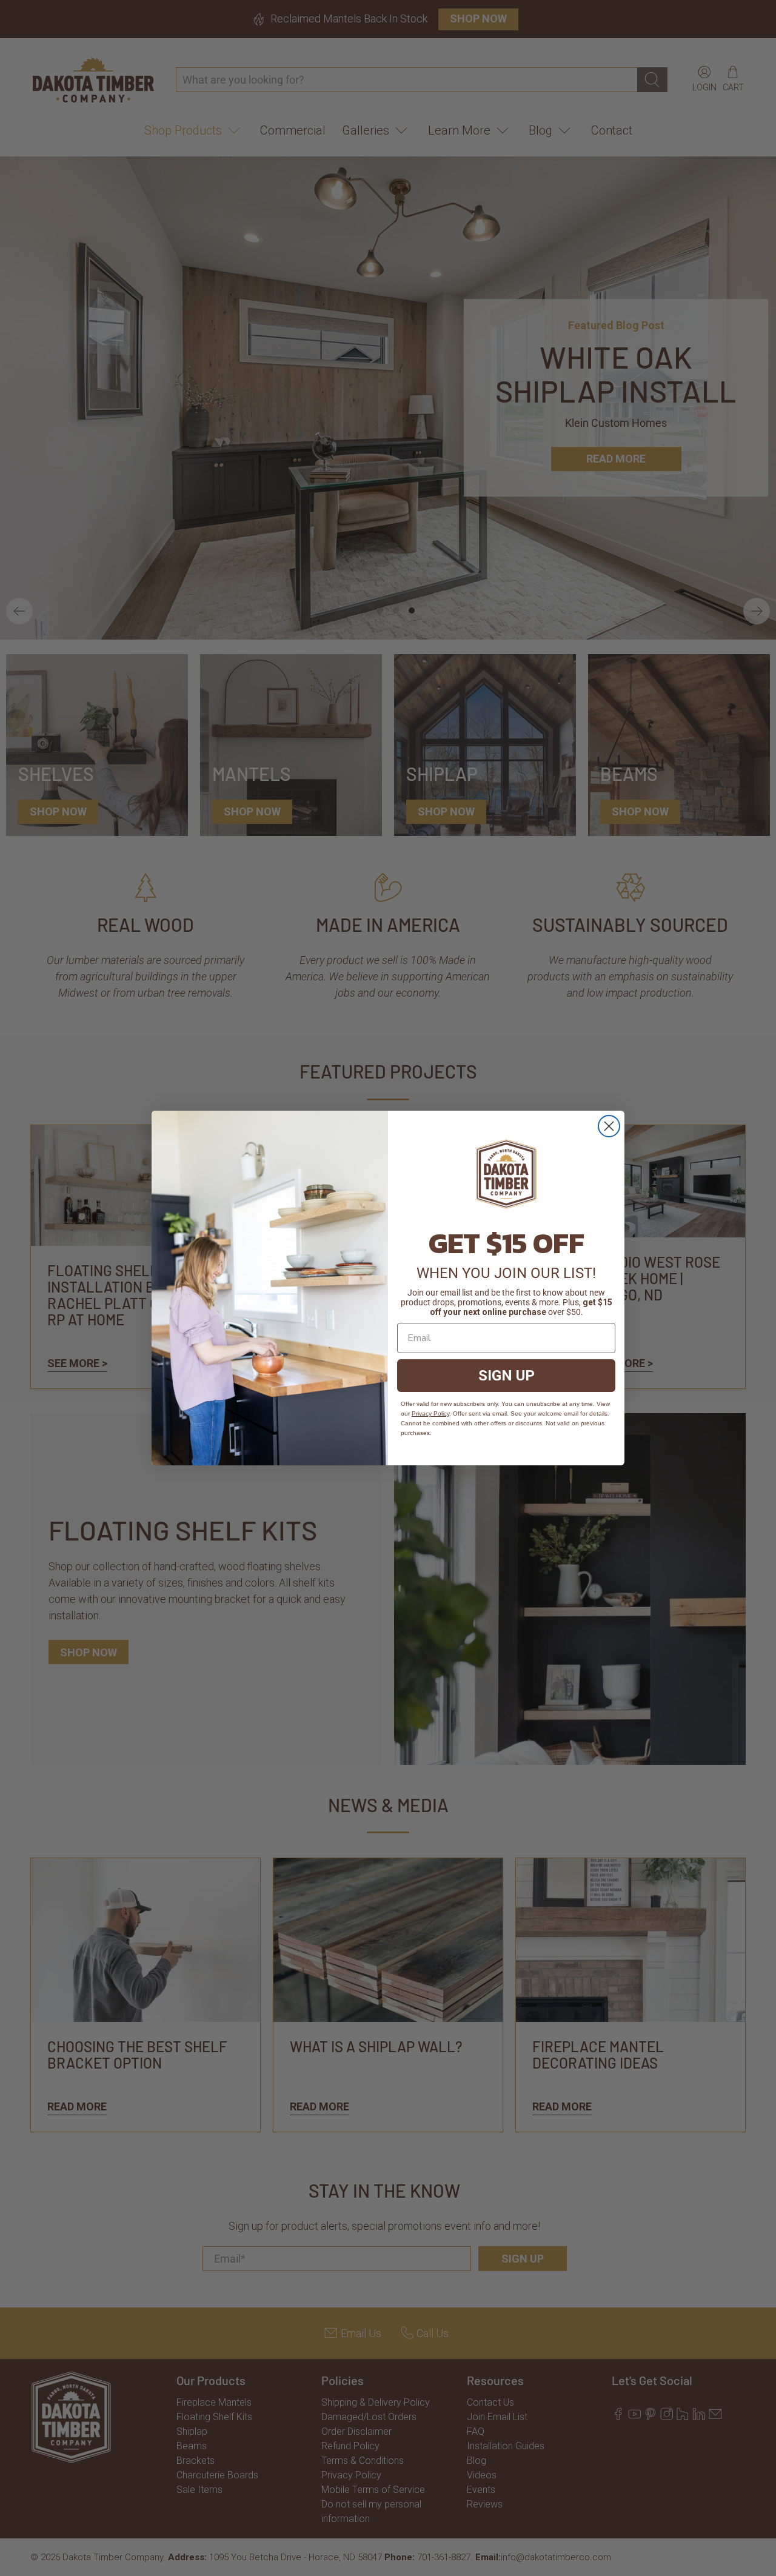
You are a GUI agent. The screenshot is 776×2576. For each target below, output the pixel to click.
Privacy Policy (430, 1413)
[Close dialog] (609, 1126)
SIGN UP (507, 1376)
